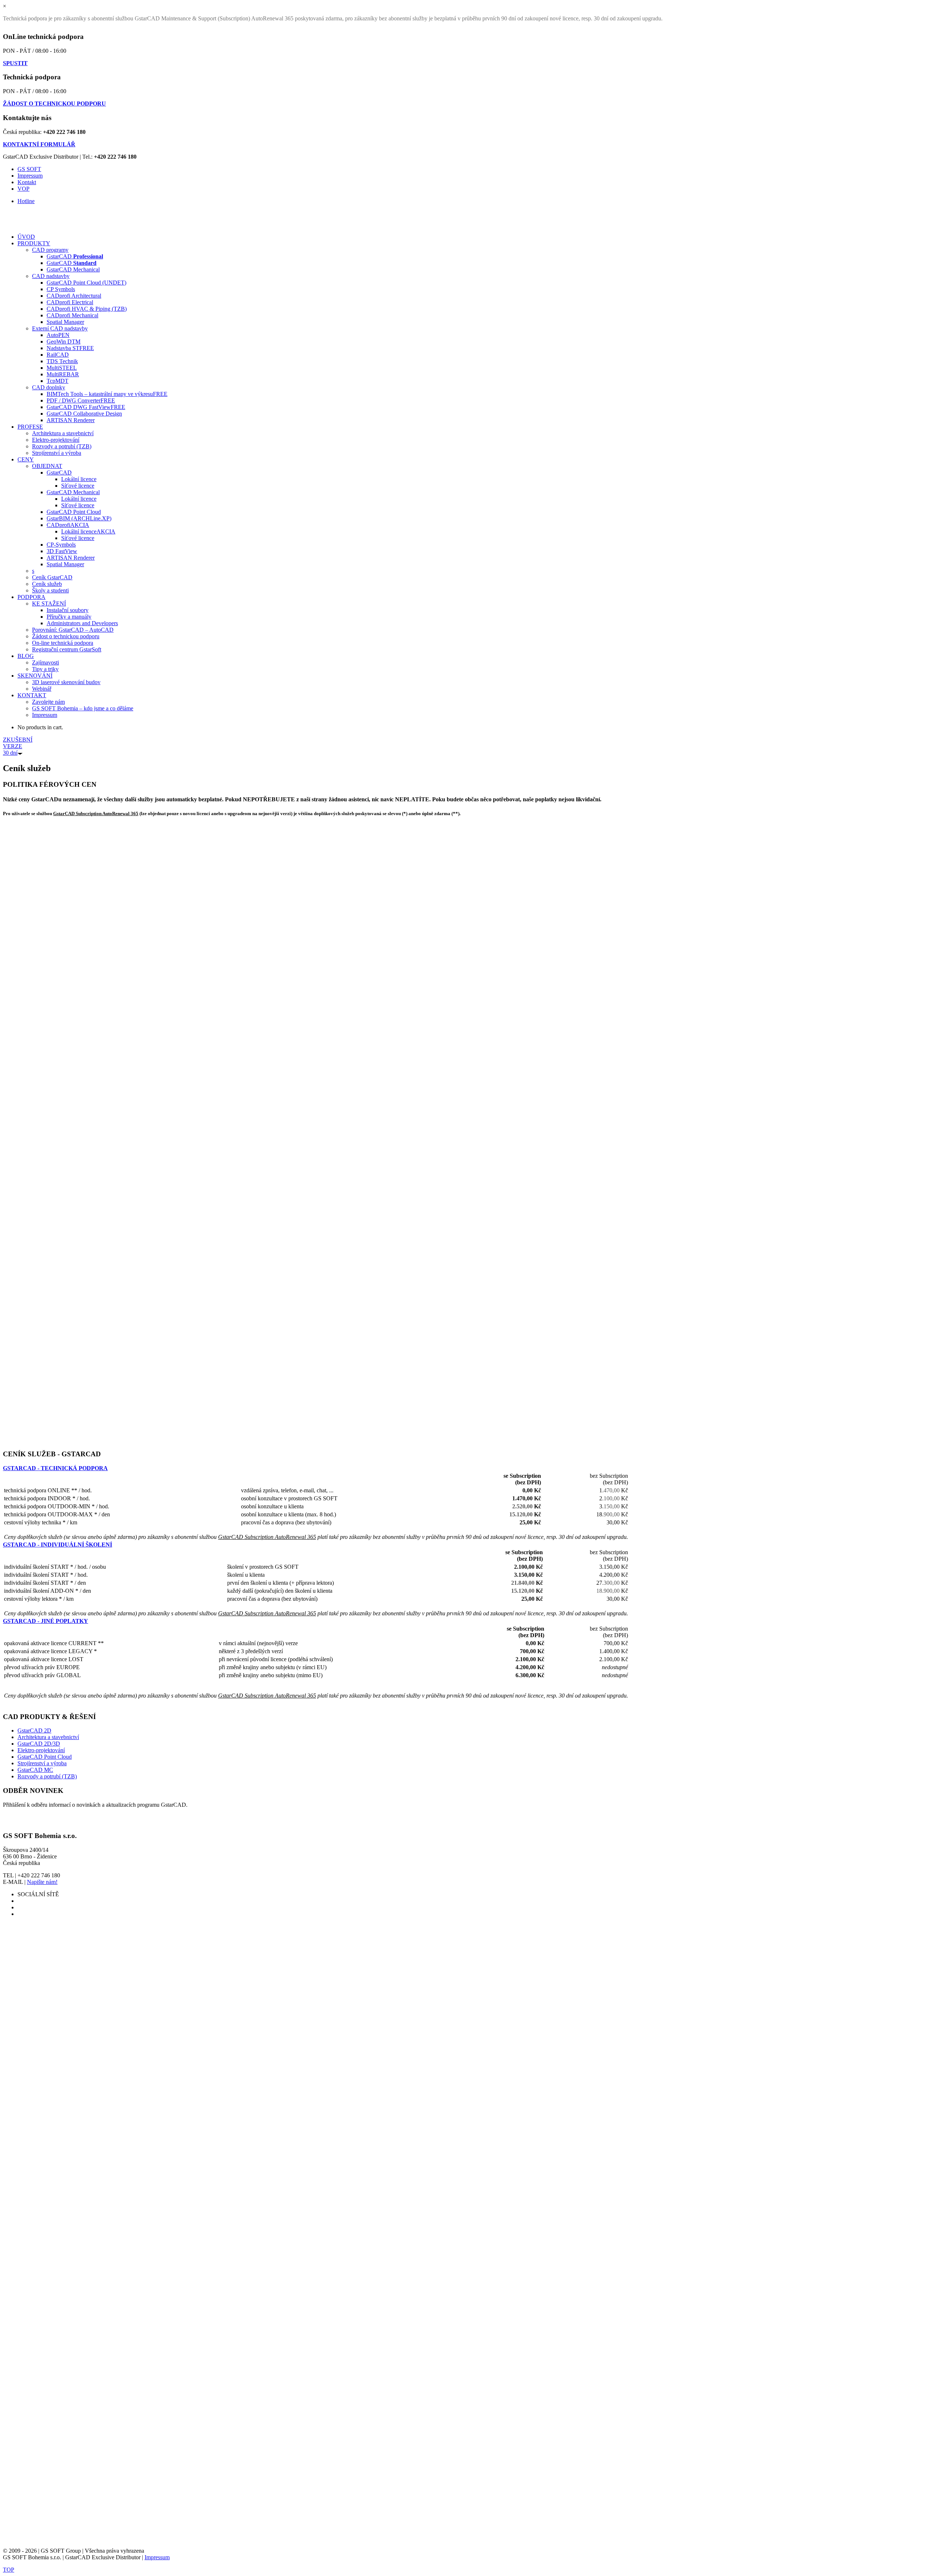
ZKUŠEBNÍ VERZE (18, 746)
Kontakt (27, 182)
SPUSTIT (15, 63)
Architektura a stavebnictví (48, 1737)
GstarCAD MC (35, 1770)
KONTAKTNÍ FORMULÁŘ (39, 144)
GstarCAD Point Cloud (45, 1757)
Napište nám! (42, 1882)
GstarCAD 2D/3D (39, 1744)
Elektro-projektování (41, 1750)
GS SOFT (29, 169)
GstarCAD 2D (34, 1730)
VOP (23, 189)
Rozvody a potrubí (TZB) (47, 1776)
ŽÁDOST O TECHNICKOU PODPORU (54, 104)
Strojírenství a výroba (42, 1763)
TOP (9, 2570)
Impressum (30, 176)
